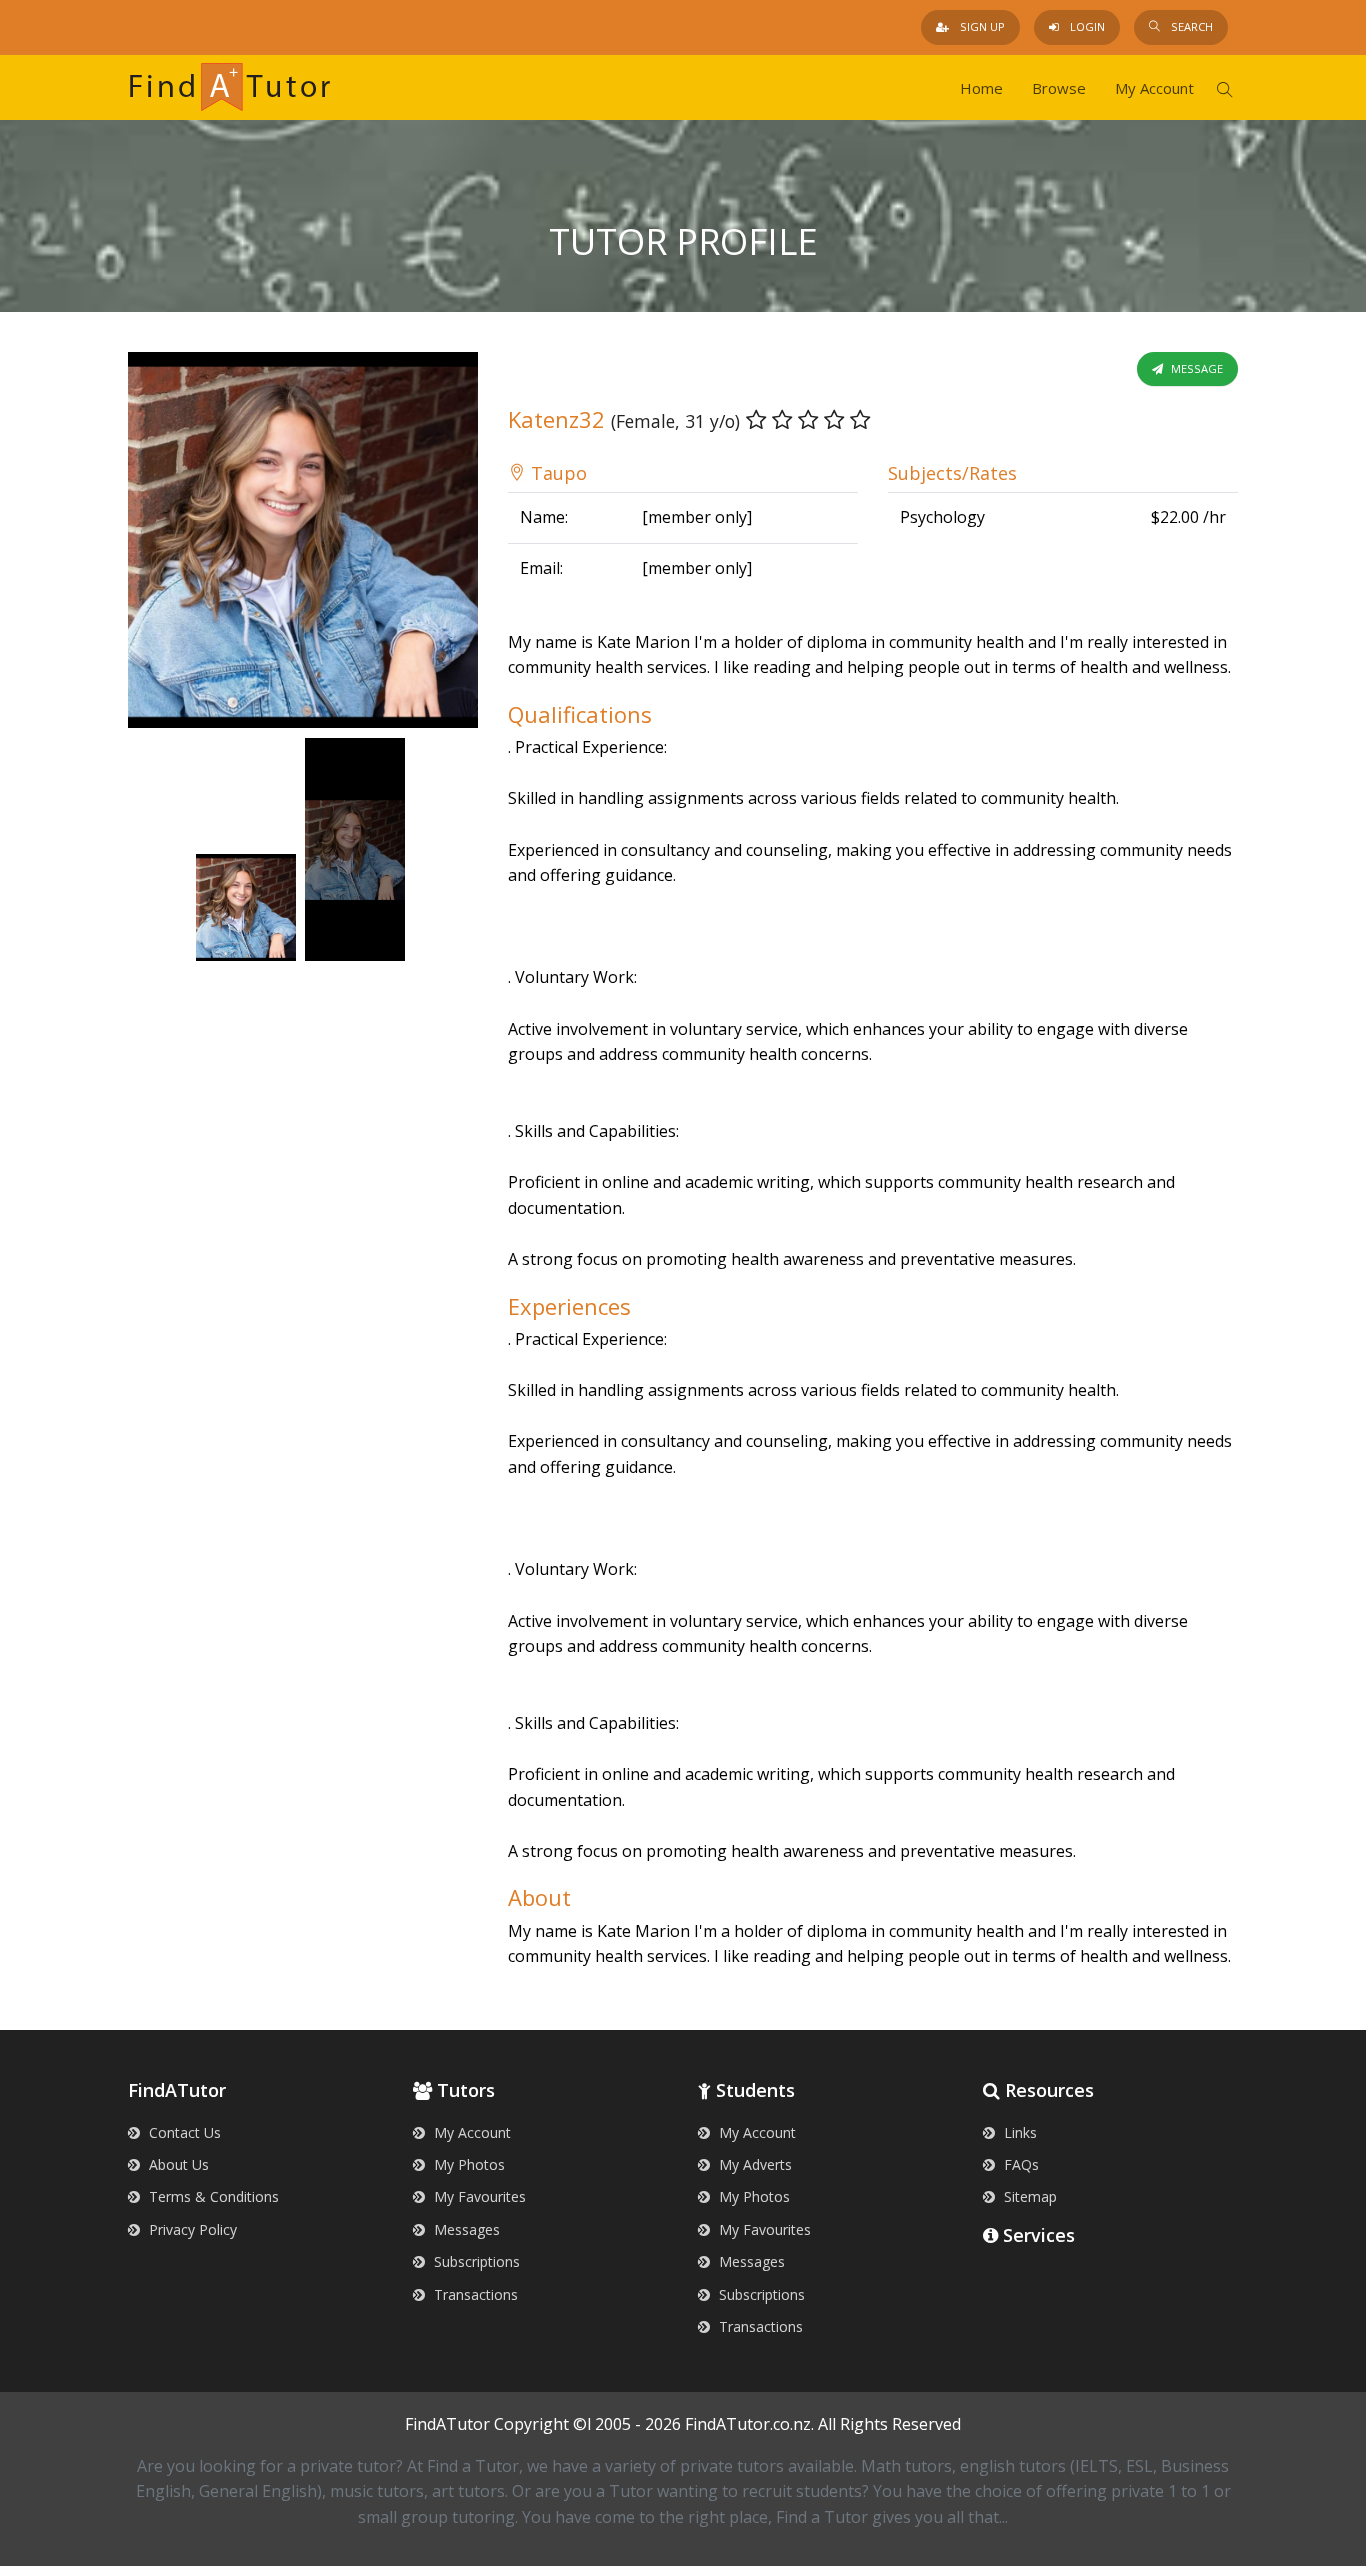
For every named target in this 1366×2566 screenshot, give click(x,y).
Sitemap (1028, 2196)
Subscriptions (475, 2261)
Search (1190, 26)
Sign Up (981, 26)
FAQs (1019, 2164)
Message (1195, 368)
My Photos (467, 2164)
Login (1086, 26)
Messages (465, 2229)
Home (981, 88)
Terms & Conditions (212, 2196)
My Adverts (753, 2164)
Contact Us (183, 2132)
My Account (1154, 88)
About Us (177, 2164)
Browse (1059, 88)
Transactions (474, 2294)
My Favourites (478, 2196)
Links (1018, 2132)
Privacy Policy (191, 2229)
